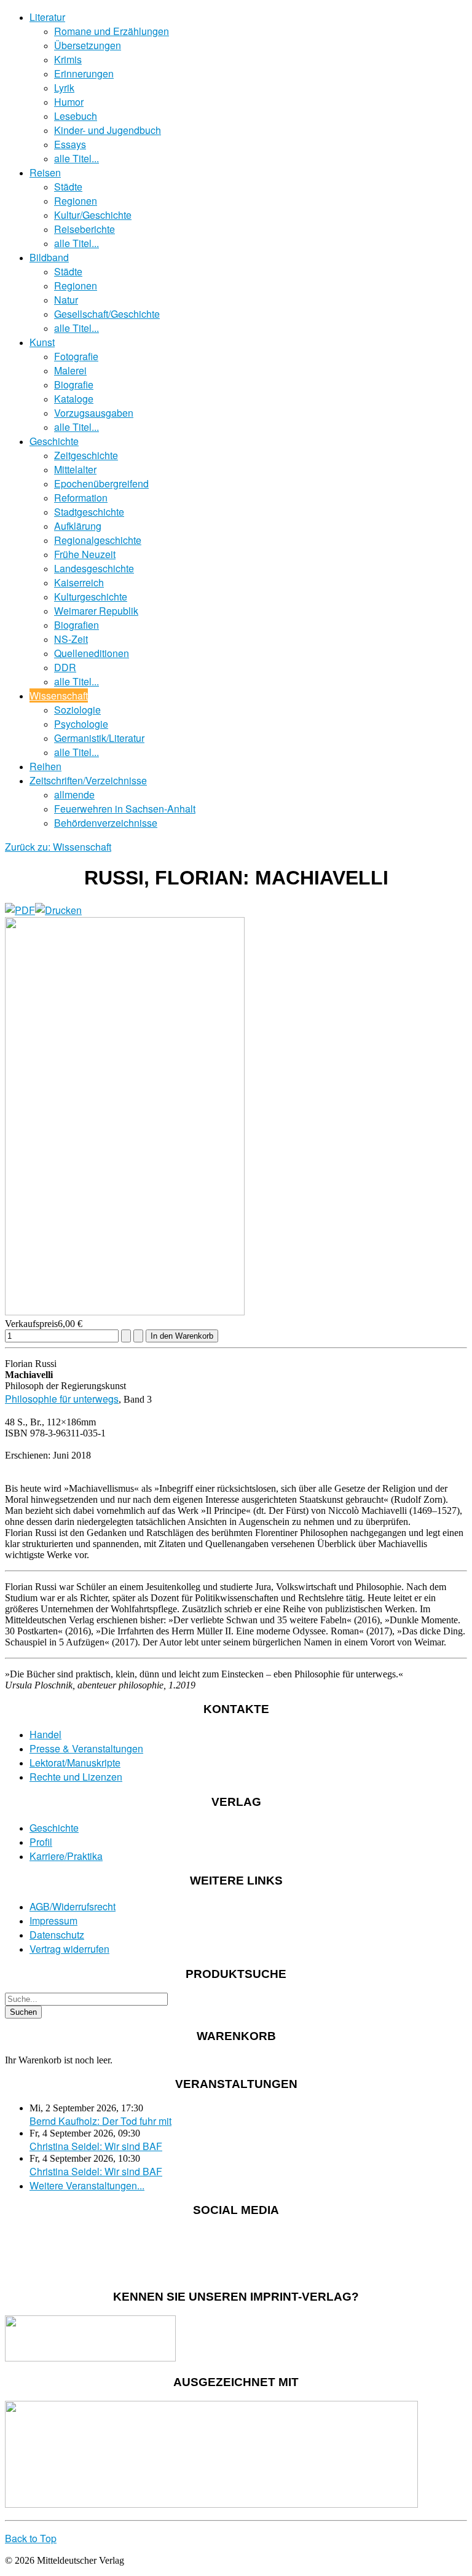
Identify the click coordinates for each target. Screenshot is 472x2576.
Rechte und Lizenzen (76, 1777)
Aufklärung (78, 526)
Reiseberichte (85, 229)
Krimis (68, 59)
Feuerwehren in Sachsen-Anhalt (125, 809)
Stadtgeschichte (89, 512)
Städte (68, 187)
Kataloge (74, 399)
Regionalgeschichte (98, 540)
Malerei (70, 370)
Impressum (53, 1920)
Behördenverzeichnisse (106, 823)
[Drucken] (58, 910)
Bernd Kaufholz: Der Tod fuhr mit (100, 2121)
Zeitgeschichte (86, 455)
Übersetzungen (88, 45)
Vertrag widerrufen (69, 1949)
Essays (70, 144)
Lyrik (64, 88)
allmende (74, 794)
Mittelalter (75, 469)
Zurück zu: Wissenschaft (58, 847)
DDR (65, 667)
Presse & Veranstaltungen (86, 1748)
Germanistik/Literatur (99, 738)
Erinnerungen (84, 73)
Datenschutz (57, 1935)
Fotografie (76, 356)
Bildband (49, 257)
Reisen (45, 172)
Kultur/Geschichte (93, 215)
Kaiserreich (79, 582)
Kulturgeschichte (91, 597)
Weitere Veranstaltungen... (87, 2185)
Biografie (74, 384)
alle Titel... (77, 158)
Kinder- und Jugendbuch (108, 130)
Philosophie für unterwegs (62, 1399)
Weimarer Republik (96, 611)
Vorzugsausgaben (94, 413)
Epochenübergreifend (101, 483)
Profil (41, 1842)
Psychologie (81, 724)
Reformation (81, 498)
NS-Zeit (71, 639)
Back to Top (31, 2538)
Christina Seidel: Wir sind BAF (96, 2146)
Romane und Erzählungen (112, 31)
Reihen (45, 766)
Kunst (42, 342)
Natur (66, 300)
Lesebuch (76, 116)
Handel (45, 1734)
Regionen (76, 201)
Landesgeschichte (94, 568)
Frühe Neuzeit (85, 554)
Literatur (47, 17)
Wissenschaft (59, 695)
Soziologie (77, 710)
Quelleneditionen (92, 653)
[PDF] (20, 910)
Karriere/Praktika (66, 1856)
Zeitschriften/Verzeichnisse (88, 780)
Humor (69, 102)
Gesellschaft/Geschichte (107, 314)
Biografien (77, 625)
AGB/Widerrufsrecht (73, 1906)
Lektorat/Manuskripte (75, 1763)
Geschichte (54, 441)
